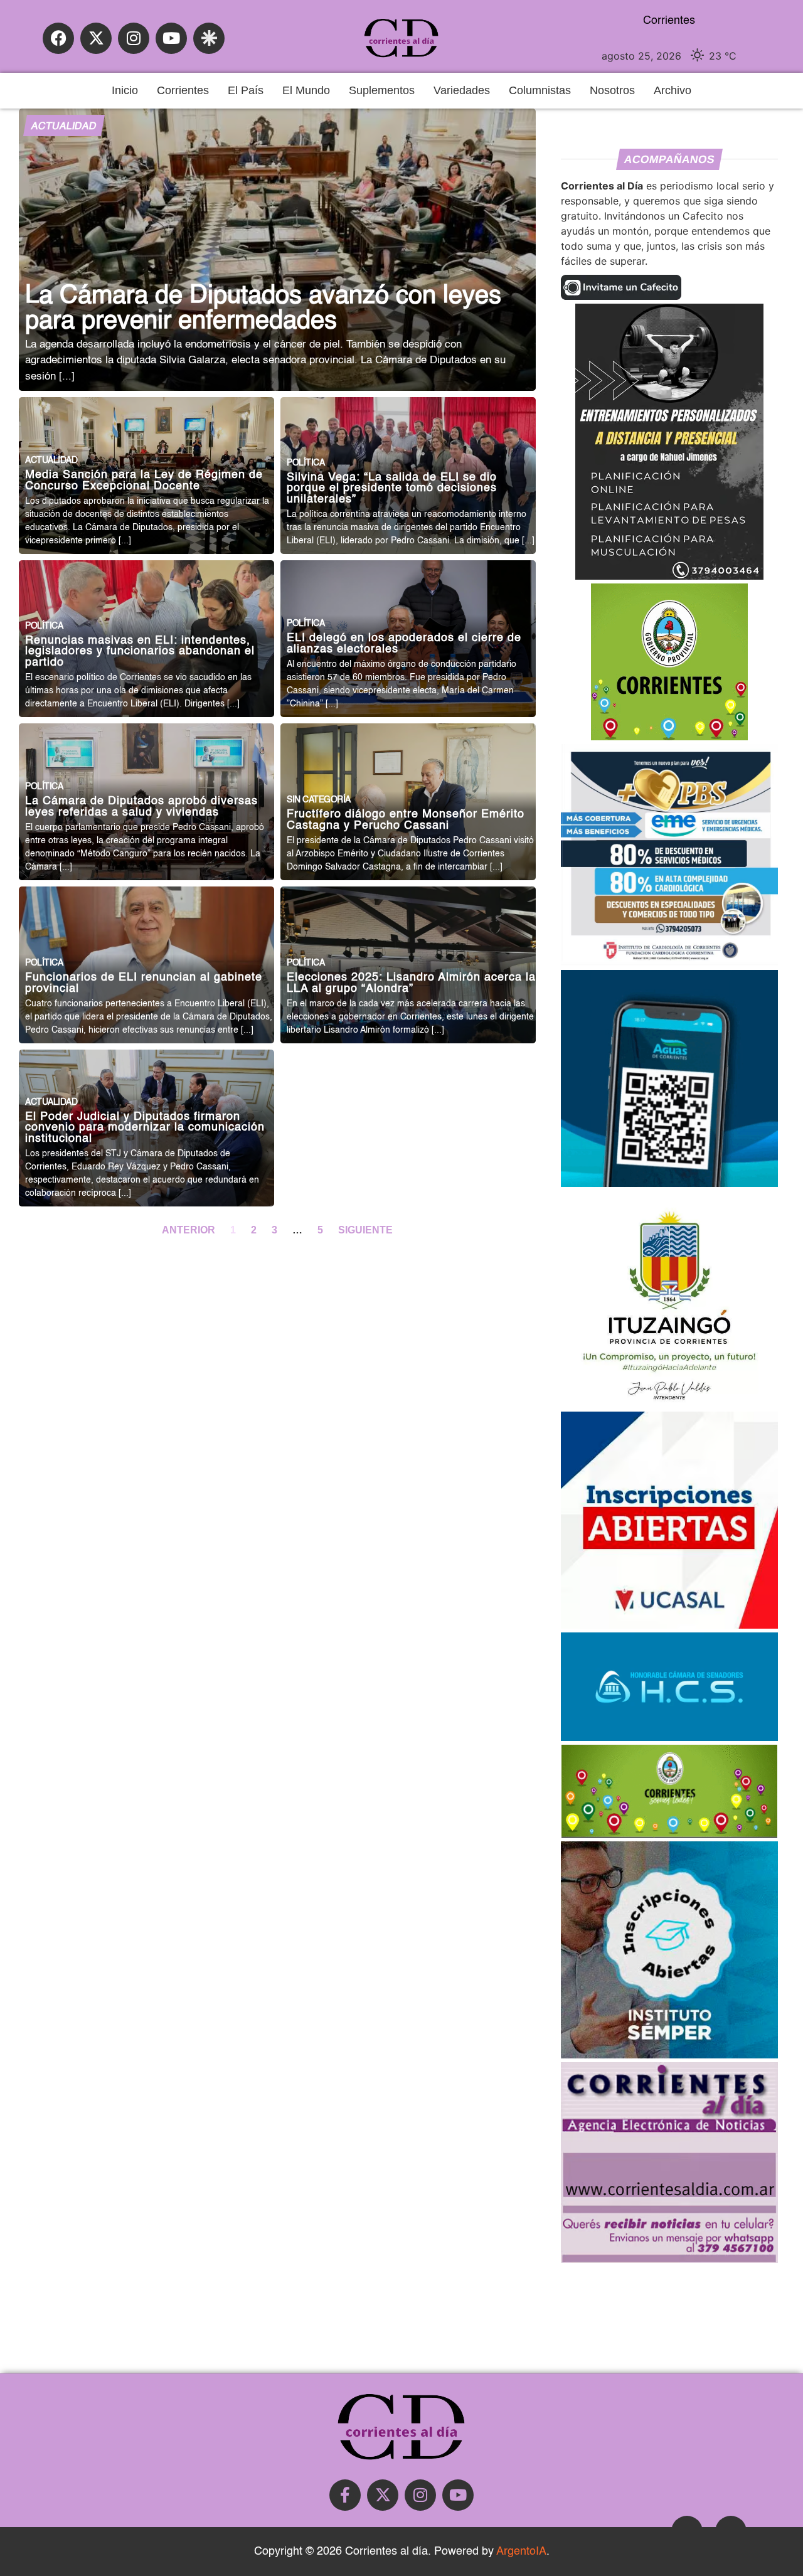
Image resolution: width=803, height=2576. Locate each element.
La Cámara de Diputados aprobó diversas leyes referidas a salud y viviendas (141, 807)
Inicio (125, 90)
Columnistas (540, 90)
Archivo (673, 90)
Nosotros (612, 90)
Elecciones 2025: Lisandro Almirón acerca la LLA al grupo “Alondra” (411, 983)
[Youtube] (171, 38)
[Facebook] (58, 38)
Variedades (462, 90)
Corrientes (183, 90)
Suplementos (382, 90)
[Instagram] (134, 38)
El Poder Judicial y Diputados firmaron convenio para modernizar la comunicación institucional (145, 1128)
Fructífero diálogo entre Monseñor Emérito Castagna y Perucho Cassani (406, 820)
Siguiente (365, 1230)
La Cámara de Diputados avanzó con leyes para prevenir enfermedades (263, 309)
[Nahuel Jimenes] (669, 576)
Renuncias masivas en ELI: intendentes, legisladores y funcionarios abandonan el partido (140, 652)
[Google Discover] (209, 38)
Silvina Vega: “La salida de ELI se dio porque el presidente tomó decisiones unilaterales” (392, 489)
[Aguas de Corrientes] (669, 1183)
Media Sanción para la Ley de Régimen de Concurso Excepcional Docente (144, 481)
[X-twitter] (96, 38)
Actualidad (64, 127)
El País (246, 90)
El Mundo (306, 90)
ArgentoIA (521, 2552)
